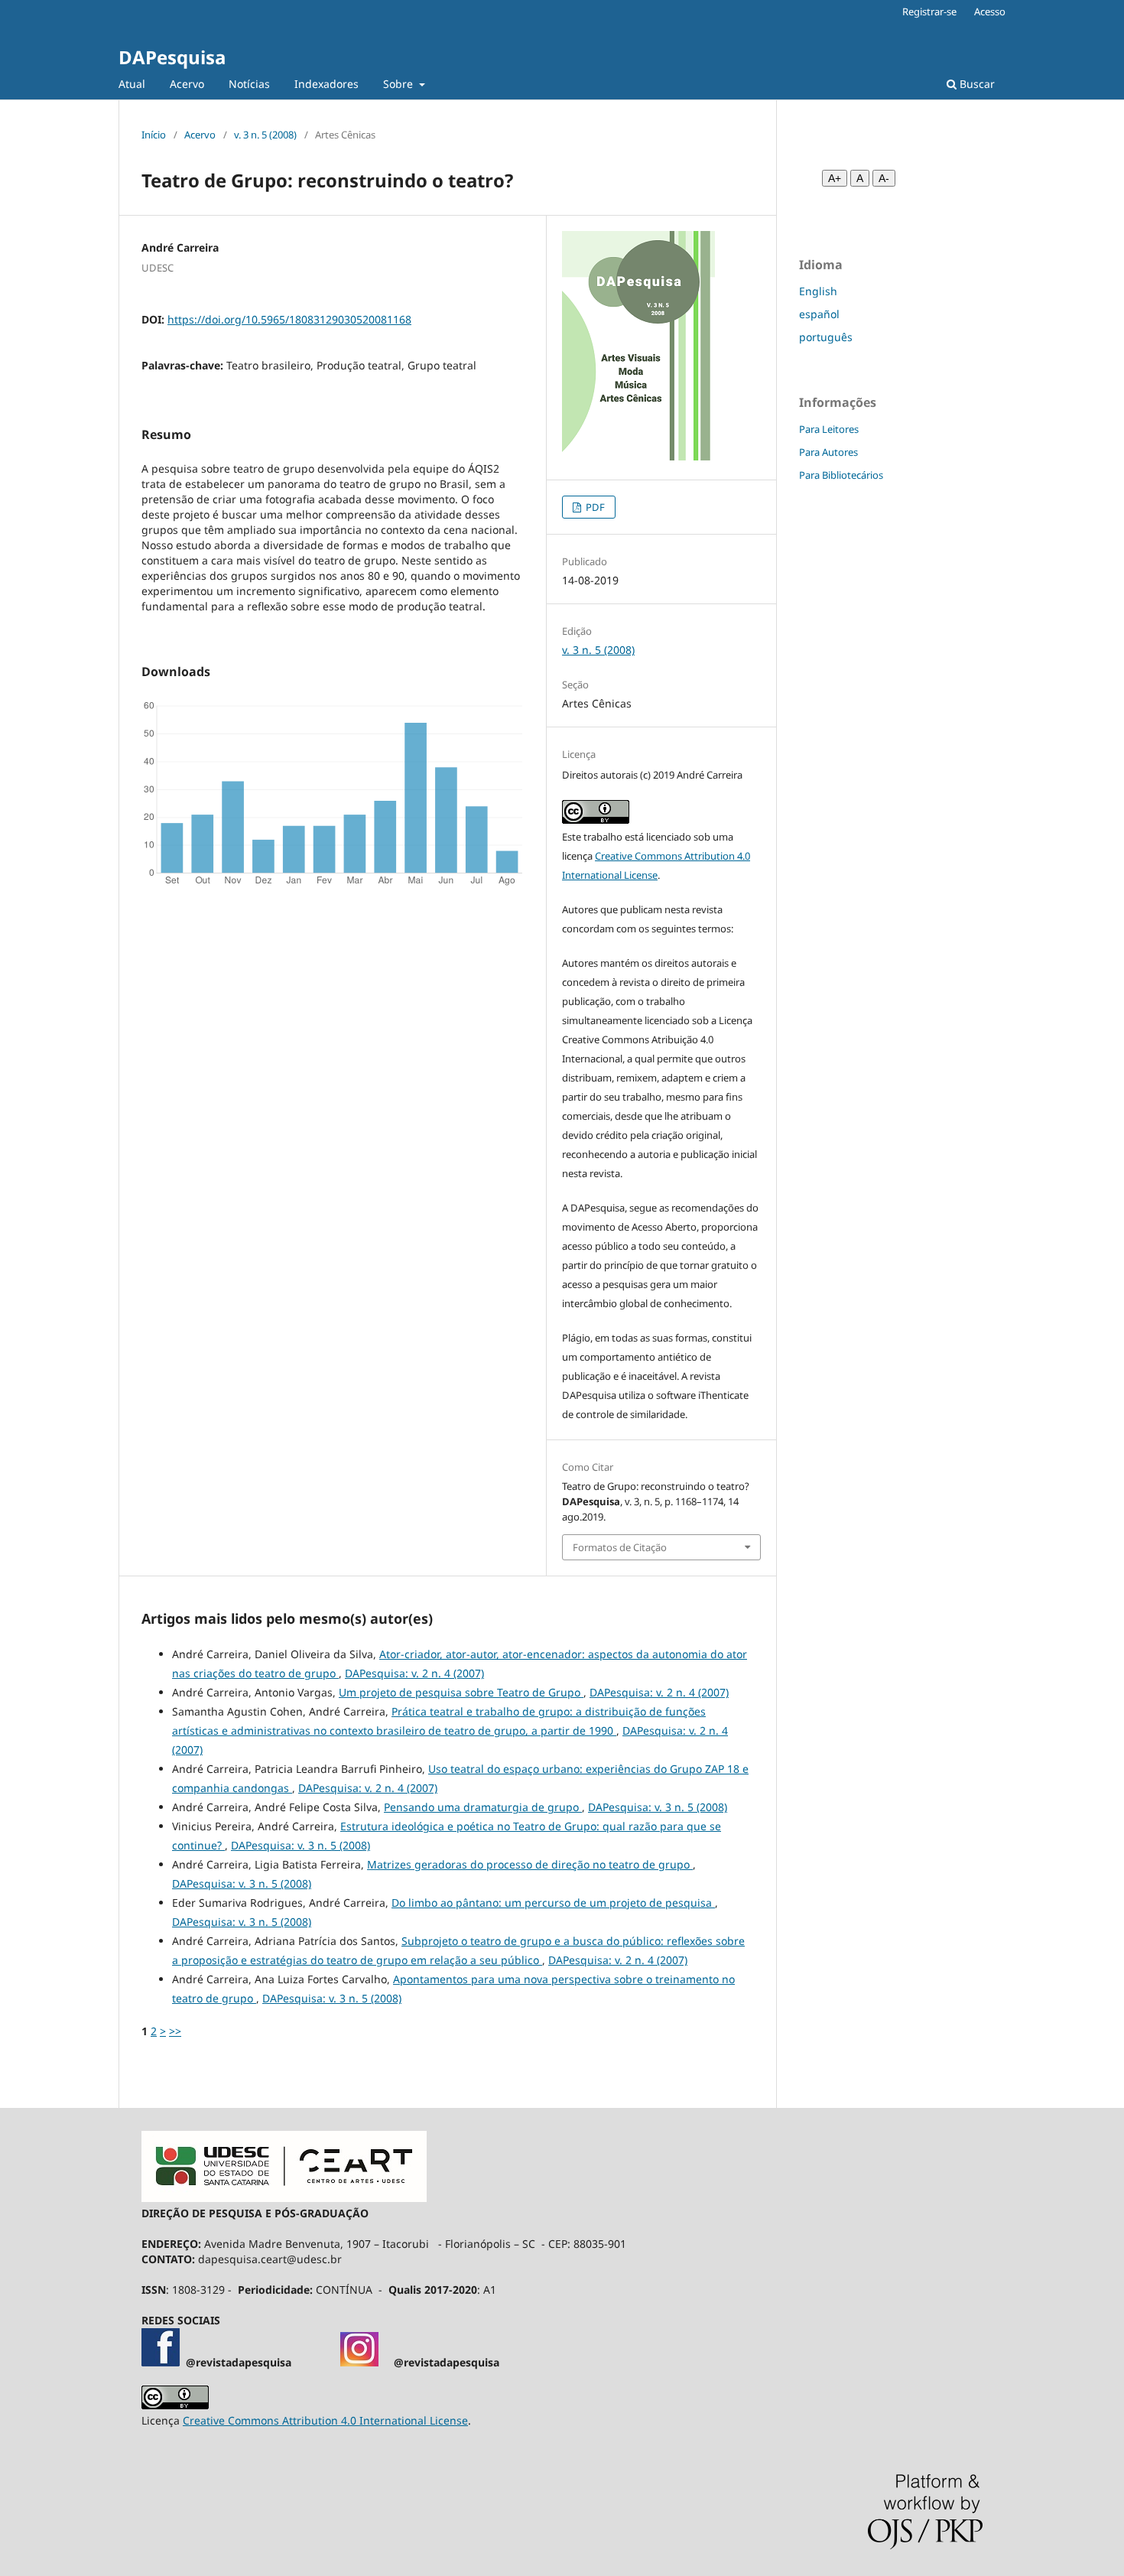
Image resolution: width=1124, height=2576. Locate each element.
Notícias (249, 84)
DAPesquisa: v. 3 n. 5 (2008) (658, 1807)
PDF (594, 507)
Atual (132, 84)
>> (175, 2031)
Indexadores (326, 84)
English (818, 291)
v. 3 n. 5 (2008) (265, 135)
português (826, 337)
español (819, 314)
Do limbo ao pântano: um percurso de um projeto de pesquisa (553, 1903)
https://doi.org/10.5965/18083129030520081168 (289, 319)
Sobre (400, 84)
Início (154, 135)
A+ (835, 178)
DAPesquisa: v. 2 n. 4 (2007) (414, 1673)
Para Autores (828, 452)
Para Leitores (829, 429)
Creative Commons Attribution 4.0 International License (325, 2420)
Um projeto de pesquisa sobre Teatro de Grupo (461, 1692)
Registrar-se (929, 11)
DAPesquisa (172, 57)
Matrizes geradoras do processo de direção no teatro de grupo (530, 1864)
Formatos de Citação (620, 1547)
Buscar (976, 84)
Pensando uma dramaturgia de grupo (483, 1807)
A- (884, 178)
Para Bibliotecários (841, 475)
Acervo (187, 84)
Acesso (990, 11)
